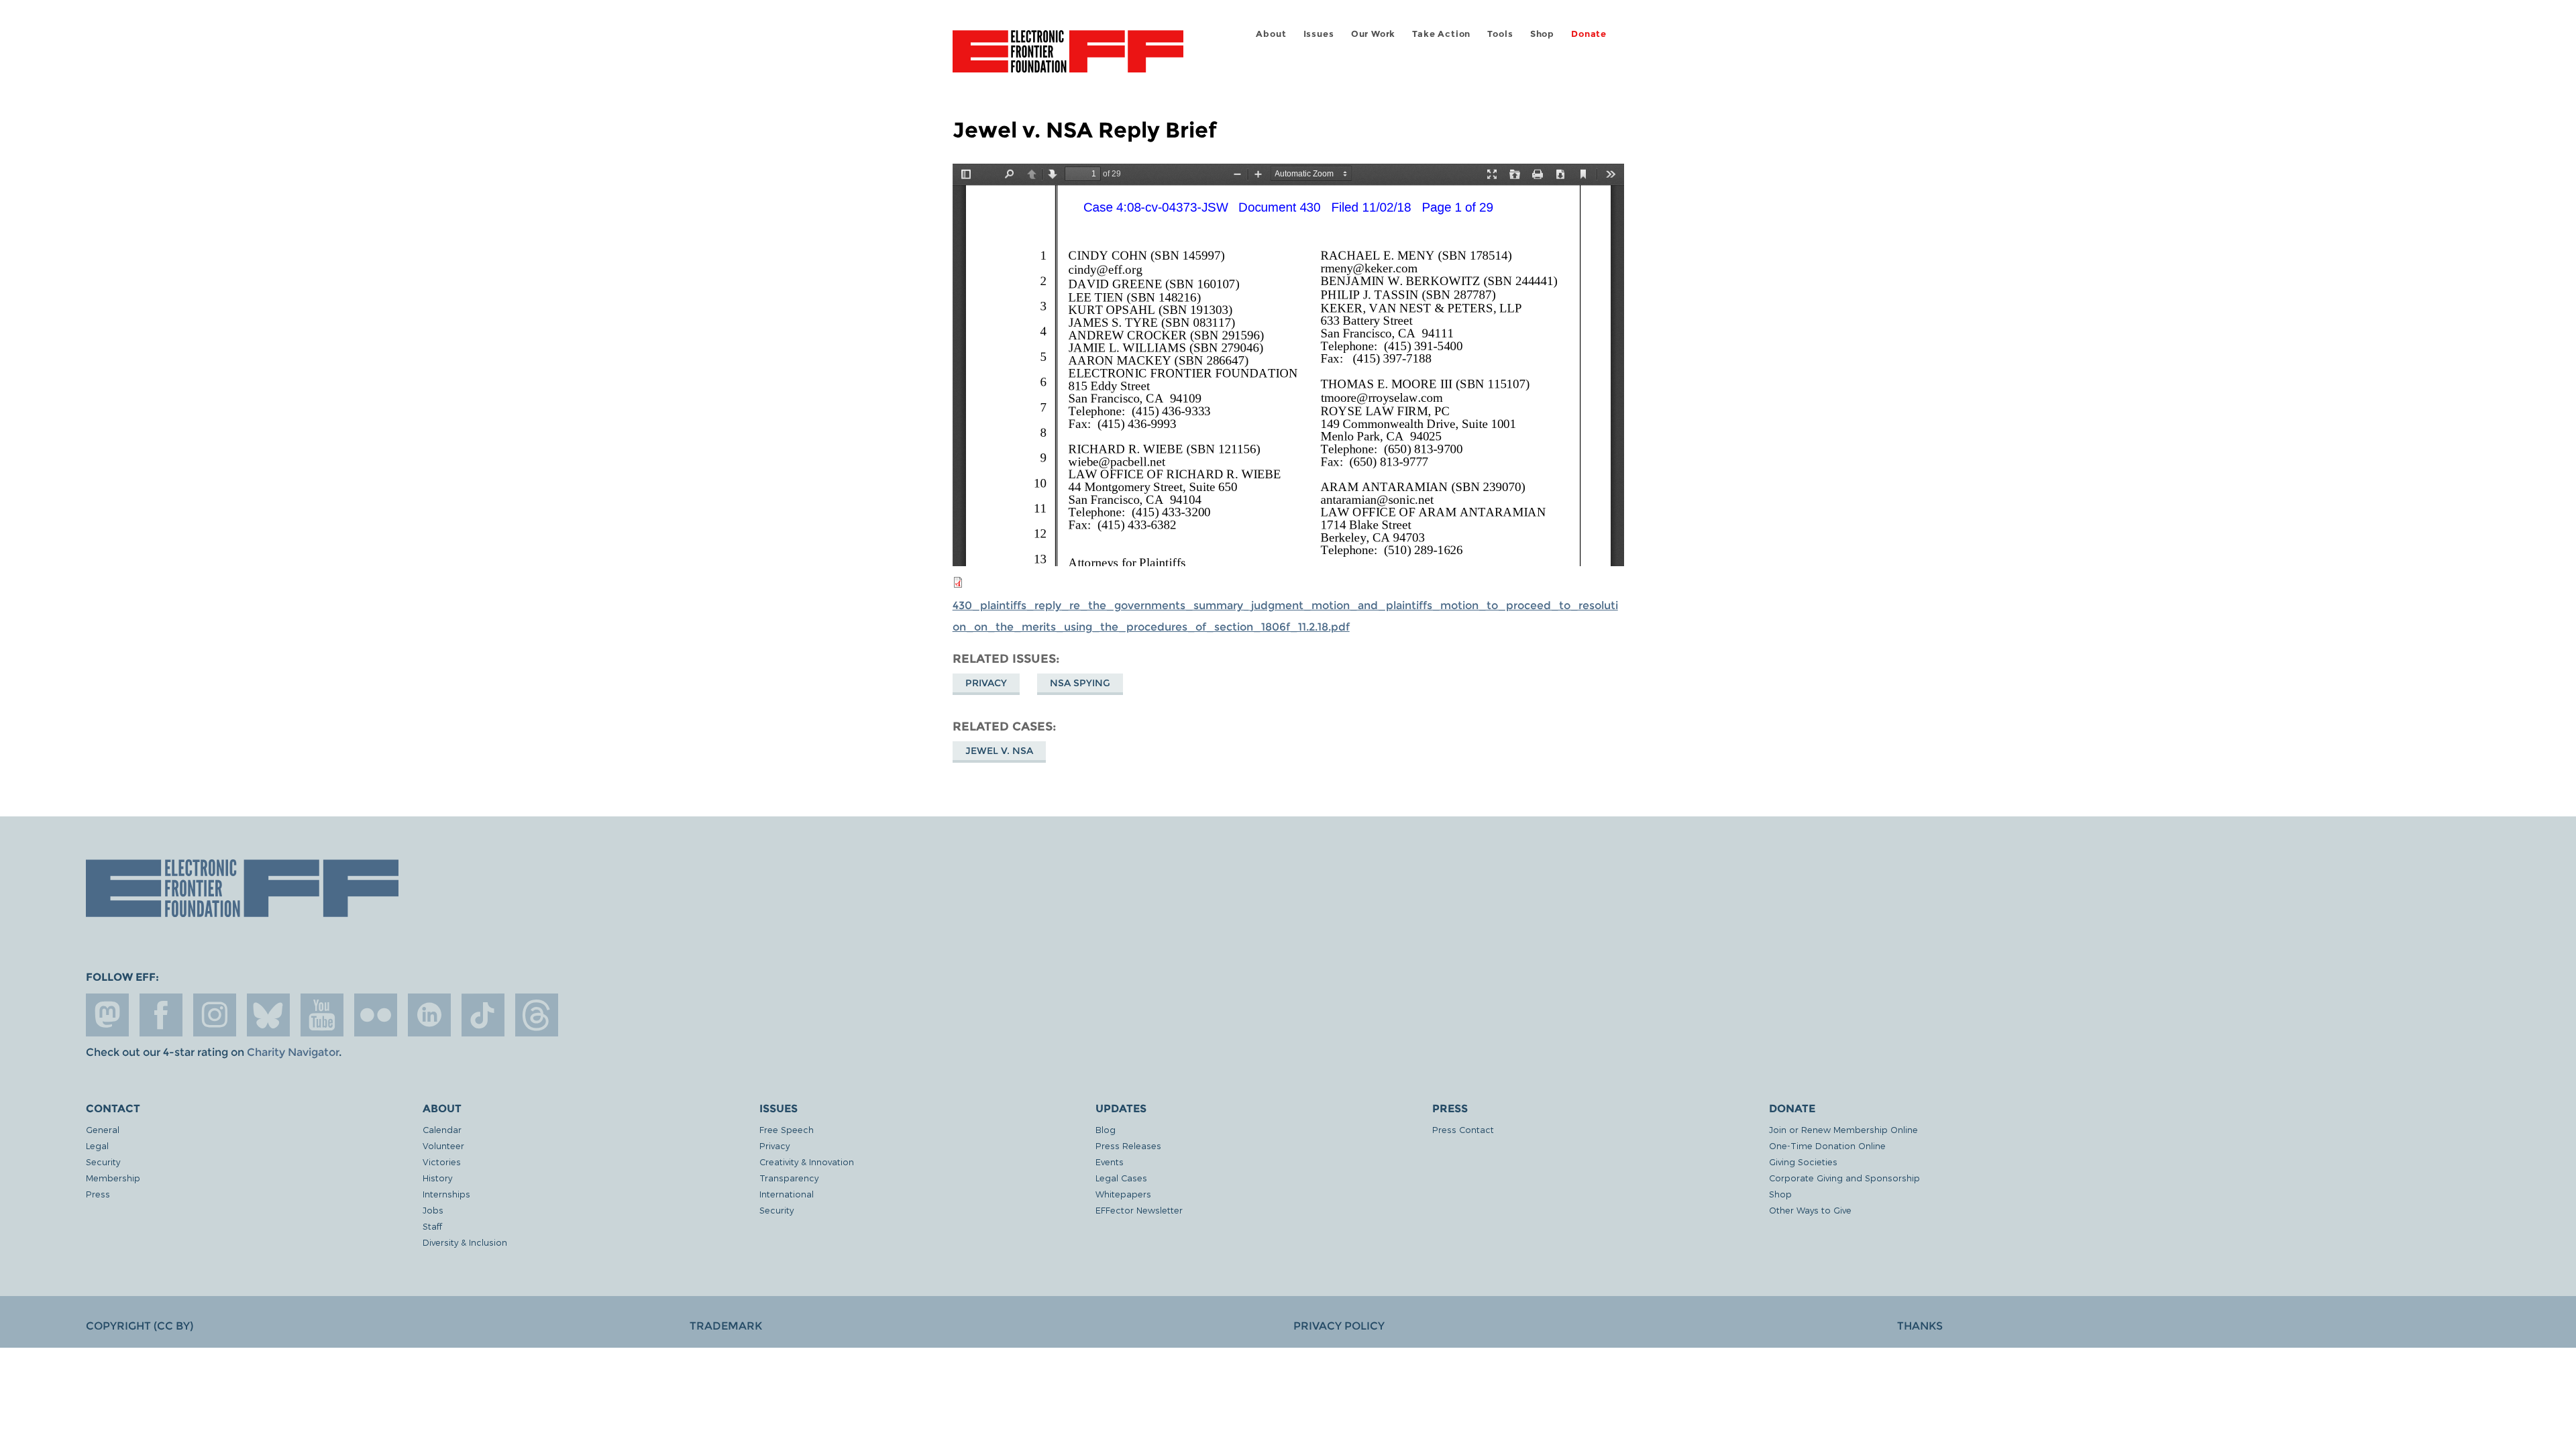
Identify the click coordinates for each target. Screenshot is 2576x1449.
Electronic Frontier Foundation (1068, 59)
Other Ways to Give (1810, 1210)
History (437, 1178)
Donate (1589, 34)
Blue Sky (268, 1015)
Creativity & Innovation (807, 1162)
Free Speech (787, 1129)
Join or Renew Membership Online (1843, 1129)
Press (98, 1194)
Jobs (433, 1210)
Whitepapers (1123, 1194)
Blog (1106, 1129)
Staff (432, 1226)
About (1271, 34)
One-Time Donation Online (1827, 1145)
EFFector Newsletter (1139, 1210)
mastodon (107, 1015)
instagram (215, 1015)
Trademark (726, 1326)
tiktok (483, 1015)
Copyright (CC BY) (140, 1326)
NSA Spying (1080, 683)
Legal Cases (1121, 1178)
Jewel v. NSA (999, 751)
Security (103, 1162)
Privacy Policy (1339, 1326)
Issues (1319, 34)
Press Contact (1463, 1129)
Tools (1500, 34)
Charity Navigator (293, 1052)
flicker (376, 1015)
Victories (442, 1162)
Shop (1542, 34)
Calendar (442, 1129)
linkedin (429, 1015)
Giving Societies (1803, 1162)
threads (537, 1015)
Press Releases (1128, 1145)
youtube (322, 1015)
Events (1110, 1162)
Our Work (1373, 34)
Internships (446, 1194)
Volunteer (443, 1145)
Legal (97, 1145)
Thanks (1920, 1326)
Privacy (986, 683)
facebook (161, 1015)
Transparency (789, 1178)
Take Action (1441, 34)
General (103, 1129)
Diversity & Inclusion (465, 1242)
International (787, 1194)
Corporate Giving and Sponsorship (1844, 1178)
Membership (113, 1178)
